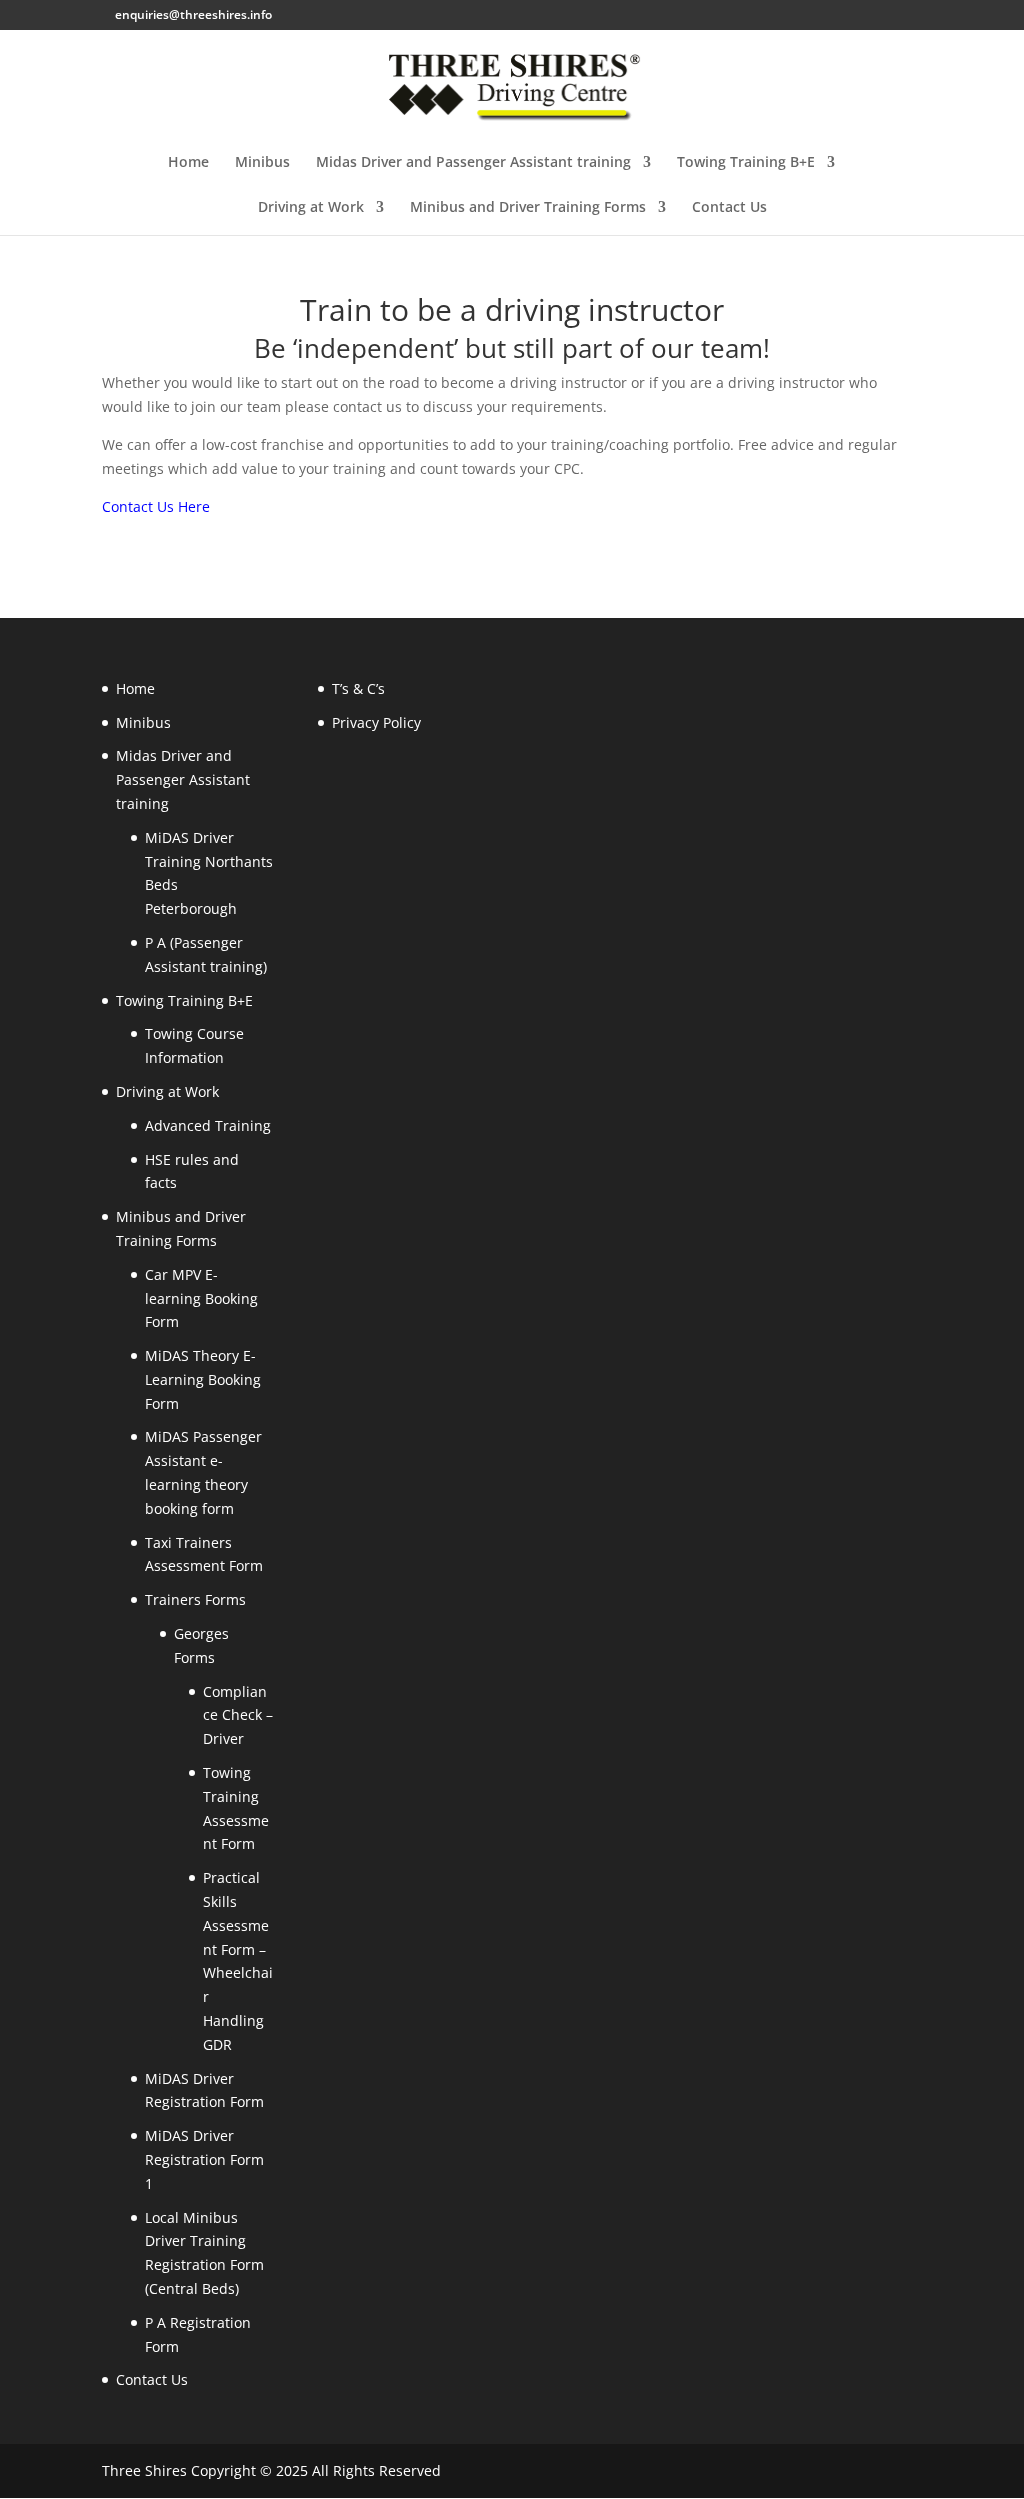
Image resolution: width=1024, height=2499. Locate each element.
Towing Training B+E (746, 163)
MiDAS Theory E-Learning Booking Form (203, 1379)
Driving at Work (311, 208)
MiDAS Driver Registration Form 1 (204, 2159)
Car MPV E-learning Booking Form (201, 1298)
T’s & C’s (358, 688)
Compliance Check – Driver (238, 1715)
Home (188, 163)
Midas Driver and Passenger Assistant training (473, 163)
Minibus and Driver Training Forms (528, 208)
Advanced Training (208, 1125)
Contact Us (729, 208)
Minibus (262, 163)
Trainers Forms (195, 1599)
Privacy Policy (376, 722)
